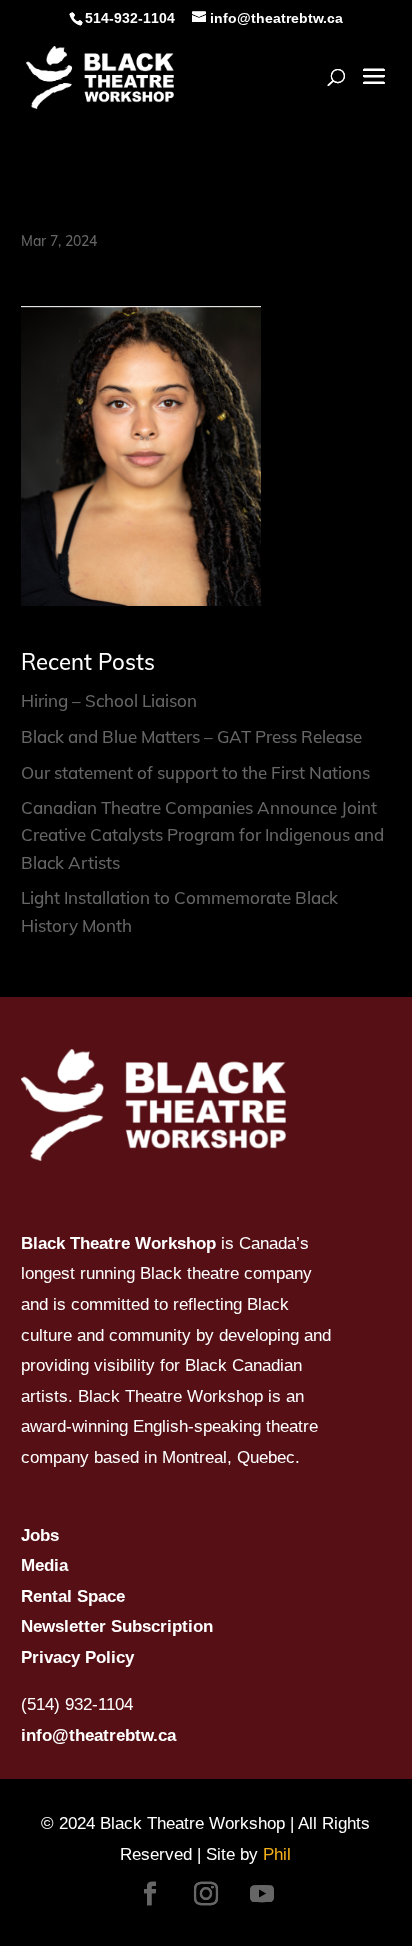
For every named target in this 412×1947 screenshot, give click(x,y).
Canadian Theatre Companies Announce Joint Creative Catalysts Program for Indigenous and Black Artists (202, 834)
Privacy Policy (77, 1657)
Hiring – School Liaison (109, 700)
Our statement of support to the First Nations (195, 772)
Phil (277, 1854)
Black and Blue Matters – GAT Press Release (191, 736)
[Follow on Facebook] (150, 1894)
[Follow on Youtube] (262, 1894)
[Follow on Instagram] (206, 1894)
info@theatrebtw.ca (98, 1735)
